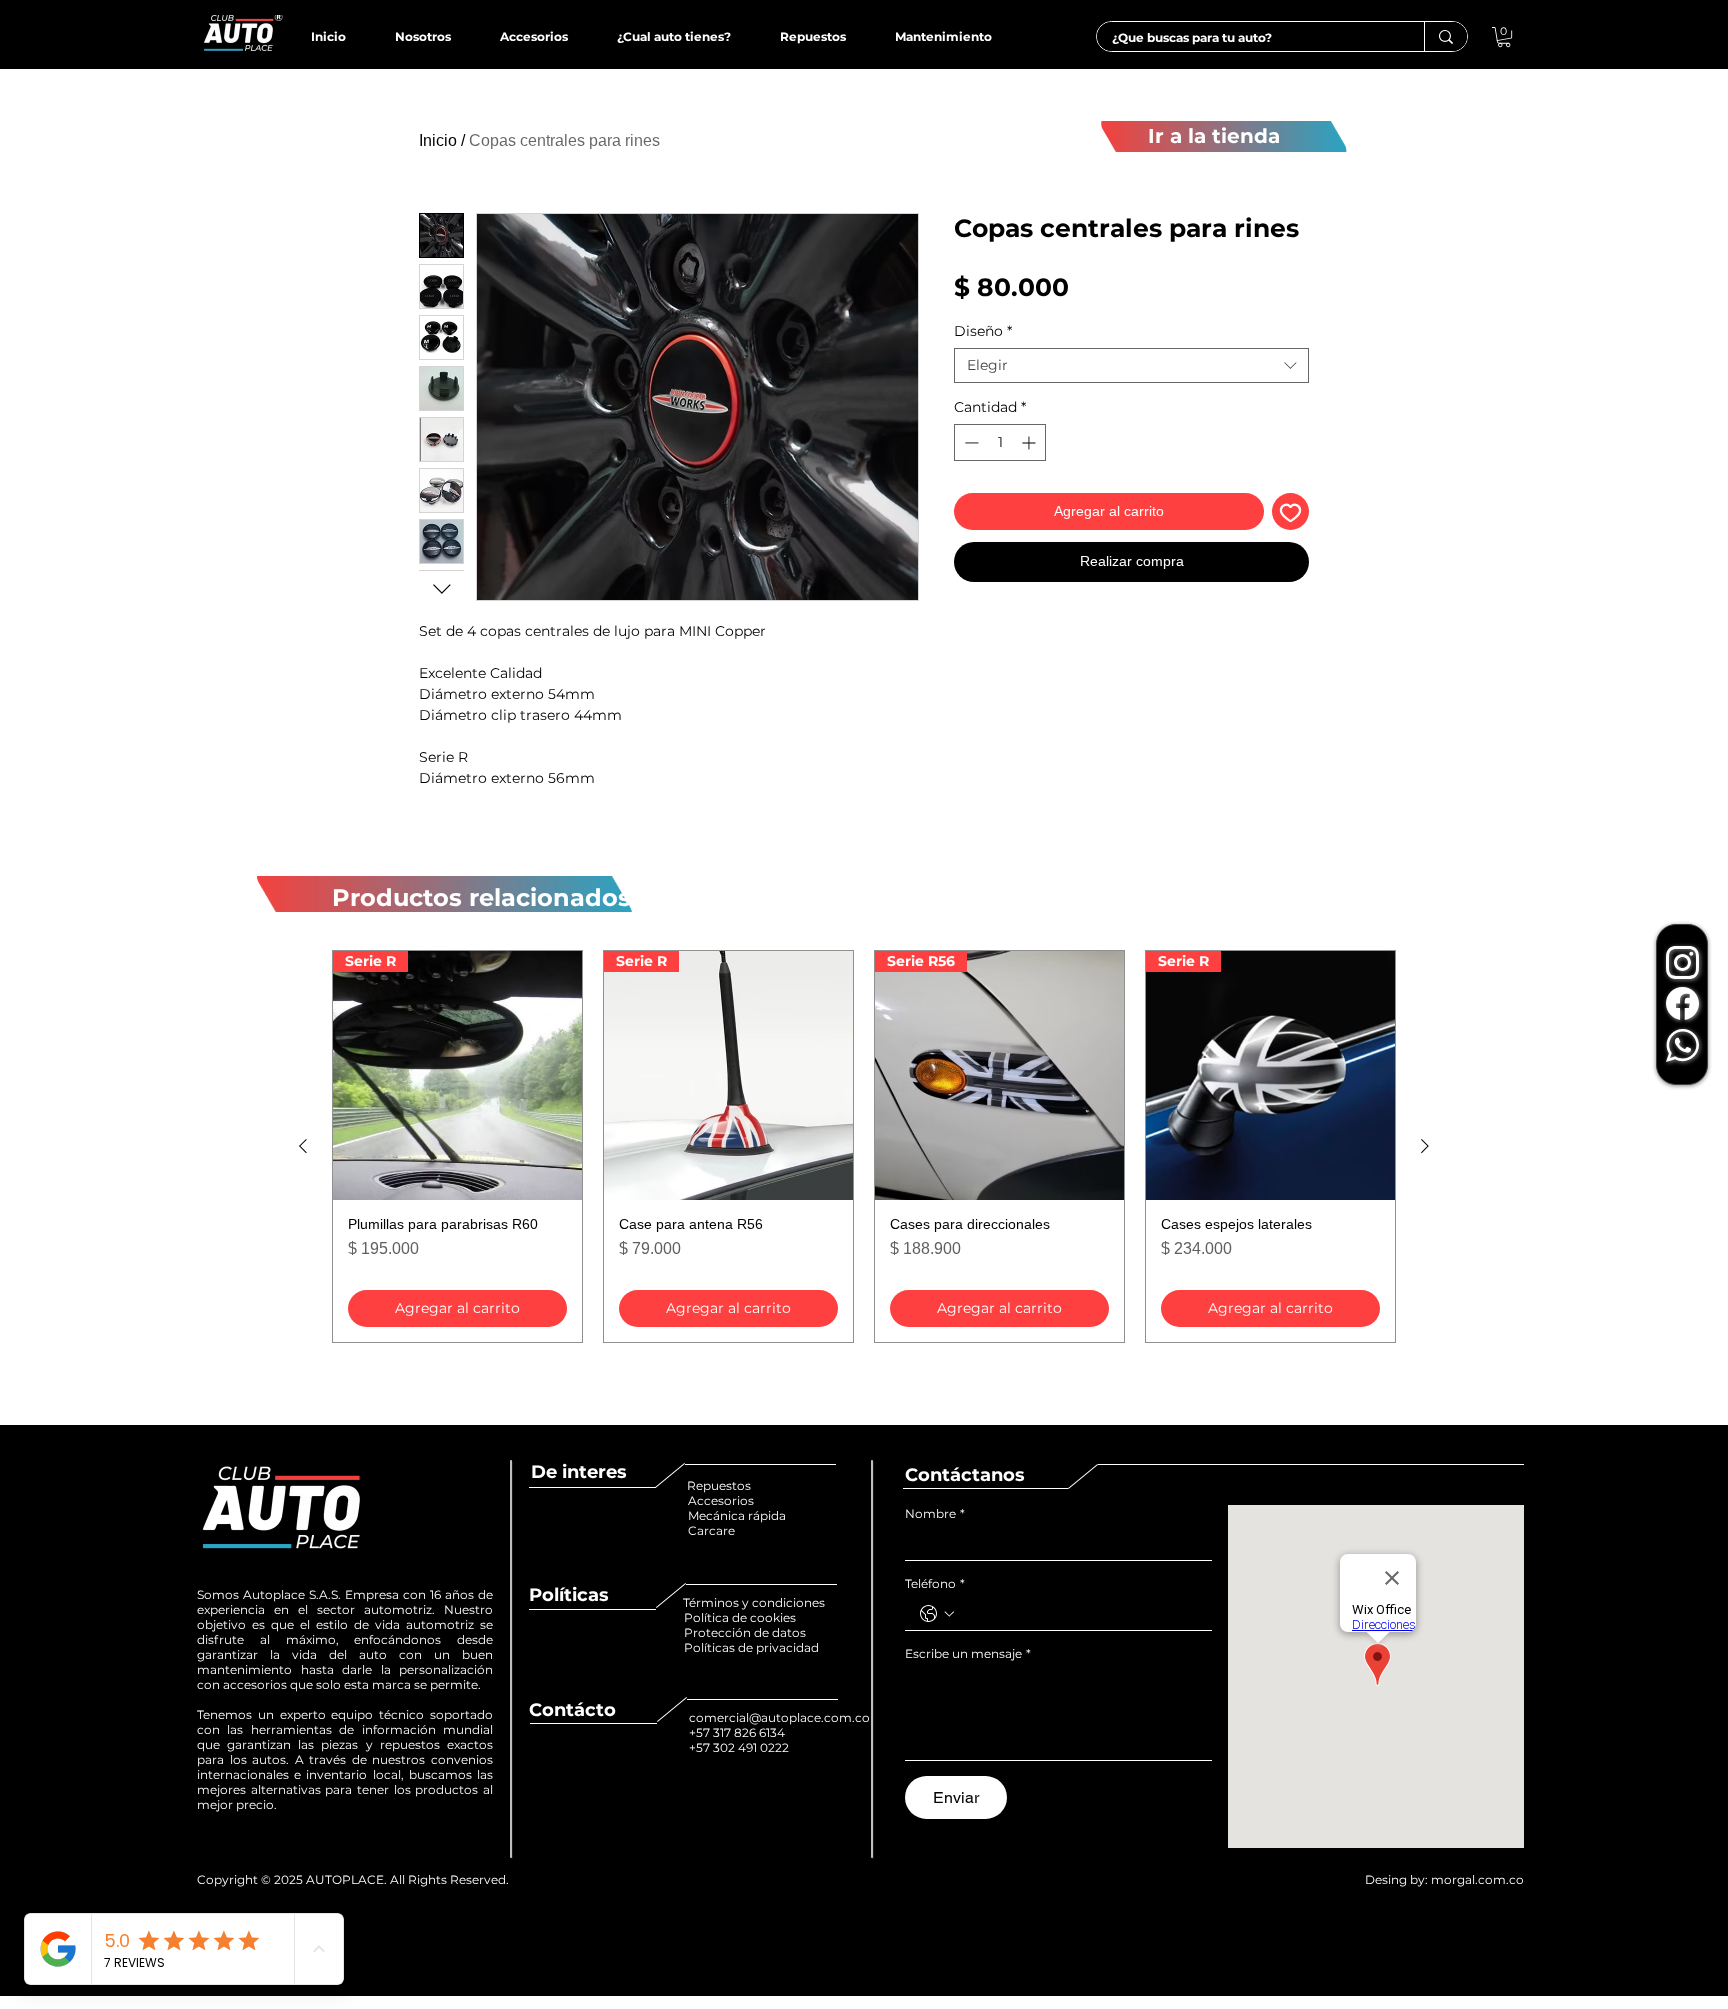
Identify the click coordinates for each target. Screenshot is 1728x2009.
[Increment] (1030, 442)
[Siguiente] (1425, 1146)
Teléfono (935, 1583)
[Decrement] (969, 442)
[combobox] (1131, 365)
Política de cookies (741, 1617)
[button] (1504, 37)
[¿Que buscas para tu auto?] (1445, 36)
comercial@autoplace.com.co (779, 1717)
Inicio (438, 140)
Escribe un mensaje (968, 1653)
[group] (864, 1146)
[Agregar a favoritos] (1290, 511)
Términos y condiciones (754, 1602)
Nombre (935, 1513)
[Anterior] (303, 1146)
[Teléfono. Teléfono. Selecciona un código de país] (937, 1614)
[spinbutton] (1000, 442)
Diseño (983, 331)
